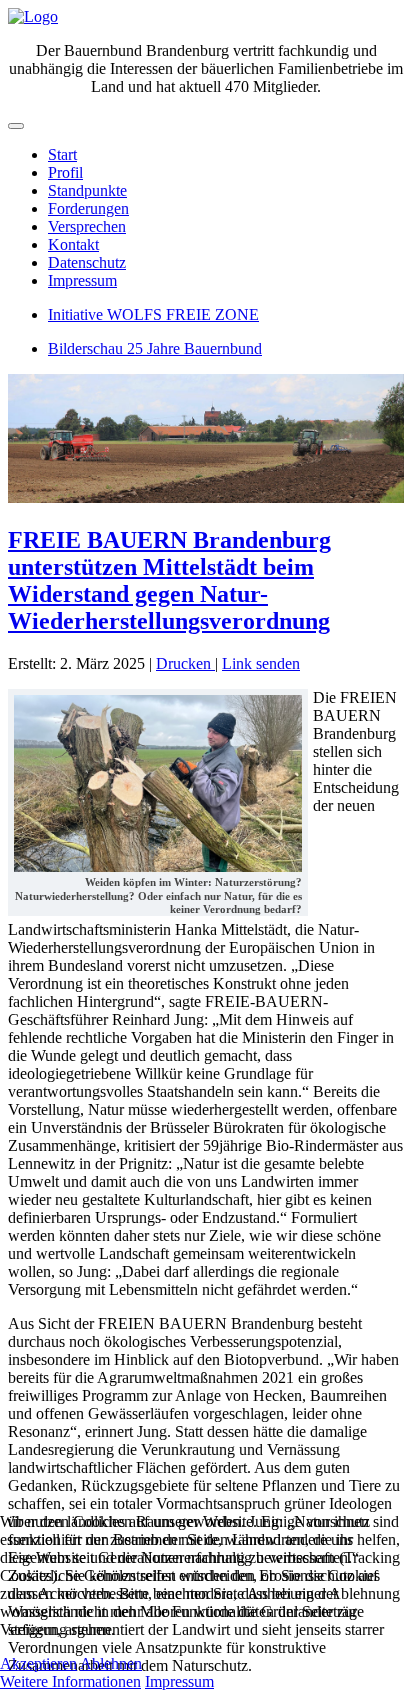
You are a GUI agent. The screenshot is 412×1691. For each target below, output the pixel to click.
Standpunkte (87, 190)
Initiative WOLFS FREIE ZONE (153, 314)
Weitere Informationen (70, 1681)
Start (62, 154)
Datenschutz (87, 262)
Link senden (261, 663)
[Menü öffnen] (16, 126)
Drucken (185, 663)
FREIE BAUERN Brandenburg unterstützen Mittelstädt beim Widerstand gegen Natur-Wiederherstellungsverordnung (169, 580)
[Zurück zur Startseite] (33, 16)
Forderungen (88, 208)
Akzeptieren (38, 1663)
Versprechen (87, 226)
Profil (65, 172)
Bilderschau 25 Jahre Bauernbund (155, 348)
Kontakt (73, 244)
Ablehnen (111, 1663)
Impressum (82, 280)
